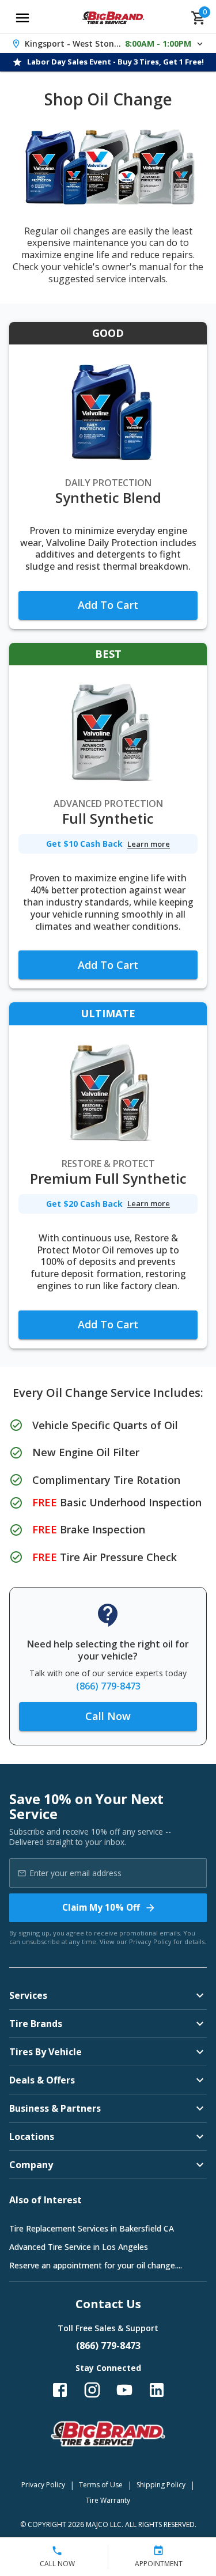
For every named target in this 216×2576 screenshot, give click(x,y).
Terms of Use (101, 2485)
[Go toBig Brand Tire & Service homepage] (113, 18)
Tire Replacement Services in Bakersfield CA (92, 2228)
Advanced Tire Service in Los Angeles (79, 2247)
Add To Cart (108, 605)
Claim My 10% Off (101, 1907)
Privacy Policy (150, 1942)
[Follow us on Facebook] (60, 2390)
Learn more (149, 844)
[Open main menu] (22, 18)
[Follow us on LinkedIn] (157, 2390)
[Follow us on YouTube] (124, 2390)
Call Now (108, 1716)
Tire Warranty (108, 2500)
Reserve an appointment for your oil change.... (96, 2265)
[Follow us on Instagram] (92, 2390)
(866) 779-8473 (108, 1686)
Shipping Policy (161, 2485)
